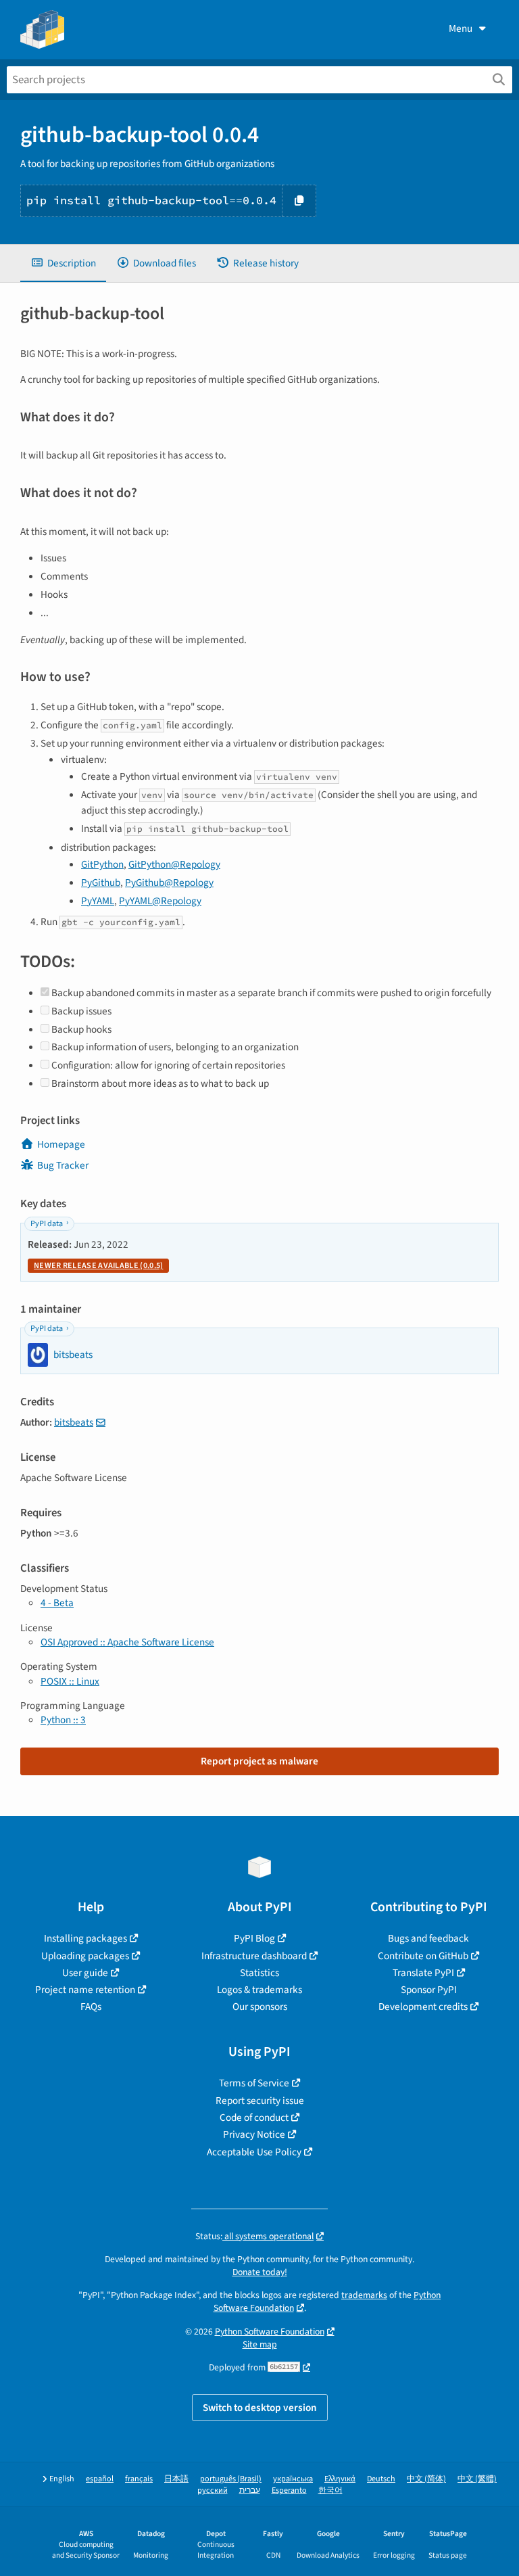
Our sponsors (260, 2007)
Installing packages (85, 1938)
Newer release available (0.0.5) (98, 1266)
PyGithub (101, 883)
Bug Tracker (63, 1165)
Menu (461, 28)
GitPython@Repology (174, 864)
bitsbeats (74, 1422)
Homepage (61, 1144)
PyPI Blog (254, 1938)
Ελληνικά (340, 2479)
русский (213, 2490)
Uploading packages (85, 1956)
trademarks (364, 2295)
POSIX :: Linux (70, 1681)
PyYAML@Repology (160, 901)
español (100, 2479)
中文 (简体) (426, 2479)
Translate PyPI (423, 1973)
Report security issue (260, 2101)
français (139, 2479)
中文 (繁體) (477, 2479)
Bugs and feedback (428, 1938)
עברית (250, 2490)
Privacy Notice (254, 2134)
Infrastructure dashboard (254, 1956)
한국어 (330, 2490)
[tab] (63, 263)
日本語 (176, 2479)
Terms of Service (254, 2083)
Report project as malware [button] (259, 1761)
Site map (260, 2344)
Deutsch (381, 2479)
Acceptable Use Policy (254, 2152)
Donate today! (260, 2272)
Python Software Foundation (270, 2332)
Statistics (259, 1973)
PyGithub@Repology (169, 883)
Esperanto (289, 2490)
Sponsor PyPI (429, 1990)
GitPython (102, 864)
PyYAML (98, 901)
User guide (85, 1973)
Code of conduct (254, 2117)
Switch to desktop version (260, 2408)
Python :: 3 (63, 1720)
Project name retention (85, 1990)
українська (293, 2479)
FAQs (91, 2007)
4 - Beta (57, 1603)
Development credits (423, 2007)
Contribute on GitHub (423, 1956)
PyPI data (47, 1224)
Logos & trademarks (259, 1990)
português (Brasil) (231, 2479)
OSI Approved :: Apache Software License (127, 1642)
